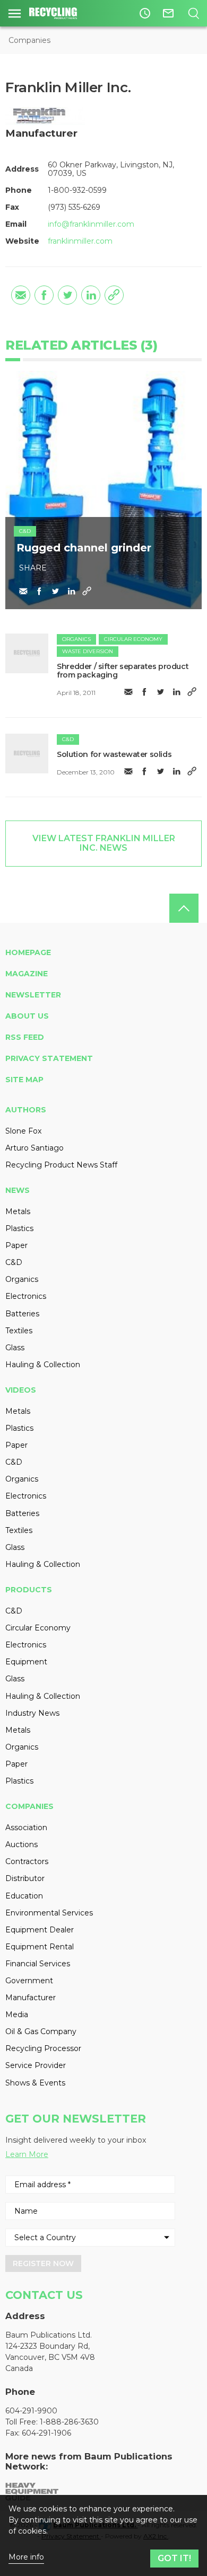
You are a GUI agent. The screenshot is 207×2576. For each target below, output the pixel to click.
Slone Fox (23, 1131)
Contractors (27, 1861)
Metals (18, 1211)
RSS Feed (25, 1037)
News (18, 1190)
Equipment (26, 1662)
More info (26, 2557)
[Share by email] (21, 295)
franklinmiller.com (80, 241)
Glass (15, 1348)
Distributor (25, 1878)
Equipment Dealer (40, 1930)
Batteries (22, 1314)
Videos (21, 1390)
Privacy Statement (49, 1058)
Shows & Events (35, 2083)
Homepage (28, 952)
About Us (27, 1016)
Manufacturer (31, 1998)
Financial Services (38, 1964)
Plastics (19, 1228)
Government (29, 1981)
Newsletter (33, 995)
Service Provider (36, 2065)
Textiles (19, 1331)
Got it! (174, 2558)
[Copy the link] (114, 295)
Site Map (24, 1080)
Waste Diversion (88, 651)
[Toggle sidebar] (15, 13)
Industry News (32, 1713)
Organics (76, 639)
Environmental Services (49, 1913)
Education (24, 1896)
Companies (29, 40)
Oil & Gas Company (41, 2031)
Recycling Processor (43, 2048)
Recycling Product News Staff (61, 1165)
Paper (16, 1245)
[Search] (193, 13)
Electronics (26, 1296)
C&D (25, 531)
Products (29, 1590)
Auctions (21, 1844)
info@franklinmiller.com (91, 224)
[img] (27, 653)
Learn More (27, 2154)
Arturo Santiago (34, 1148)
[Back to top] (184, 908)
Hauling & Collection (43, 1365)
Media (17, 2015)
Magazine (27, 974)
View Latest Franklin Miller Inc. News (104, 843)
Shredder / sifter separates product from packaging (123, 671)
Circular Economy (133, 639)
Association (26, 1828)
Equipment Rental (40, 1947)
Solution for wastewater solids (114, 754)
